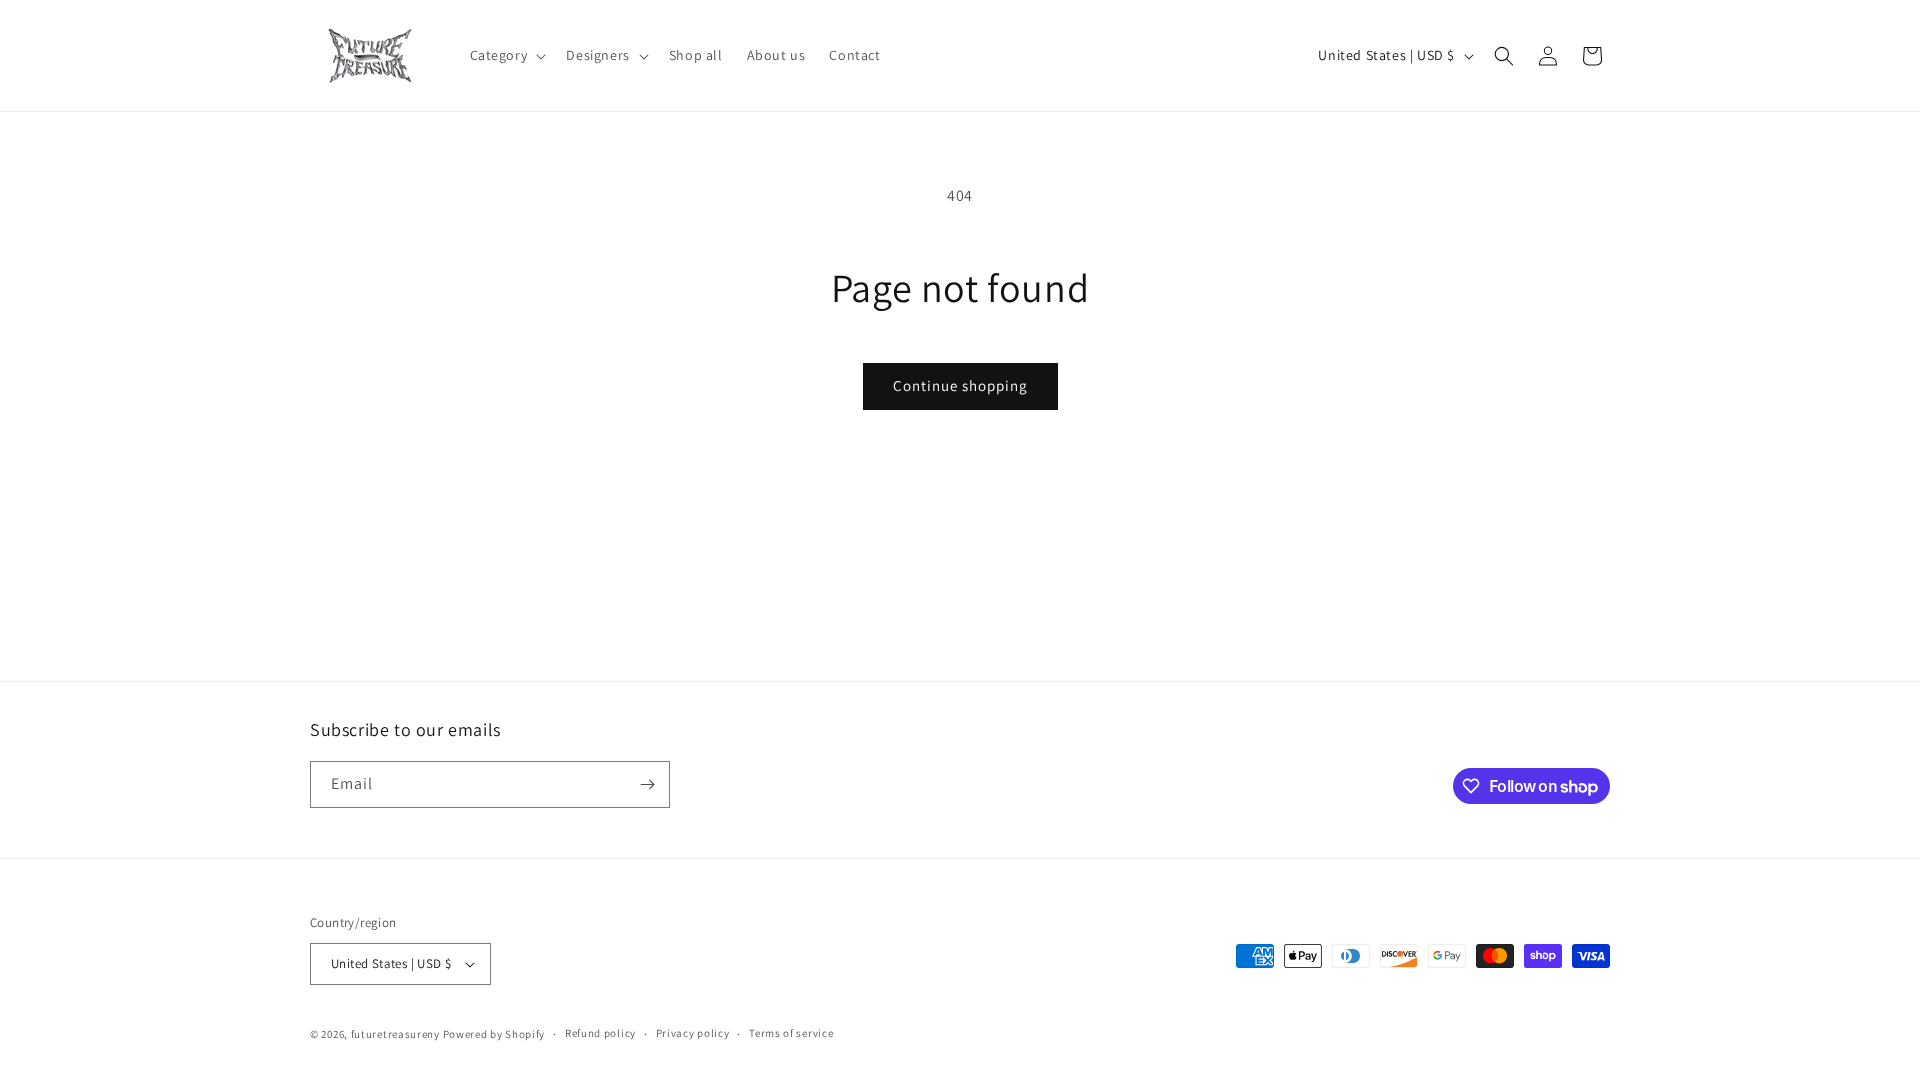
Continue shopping (960, 385)
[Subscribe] (647, 784)
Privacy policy (693, 1033)
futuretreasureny (395, 1034)
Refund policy (600, 1033)
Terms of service (791, 1033)
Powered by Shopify (494, 1034)
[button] (506, 55)
